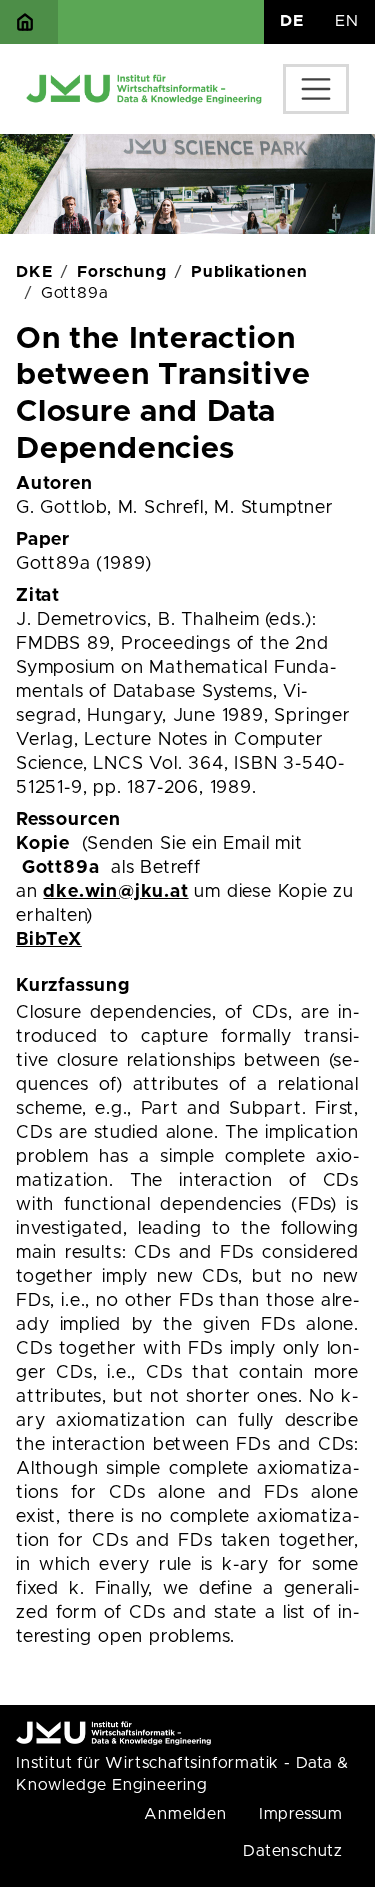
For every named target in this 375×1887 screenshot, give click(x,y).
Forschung (121, 272)
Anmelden (185, 1814)
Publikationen (249, 272)
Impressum (301, 1814)
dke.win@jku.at (115, 892)
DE (292, 21)
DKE (34, 272)
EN (347, 21)
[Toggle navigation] (316, 89)
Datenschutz (293, 1851)
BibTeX (49, 940)
